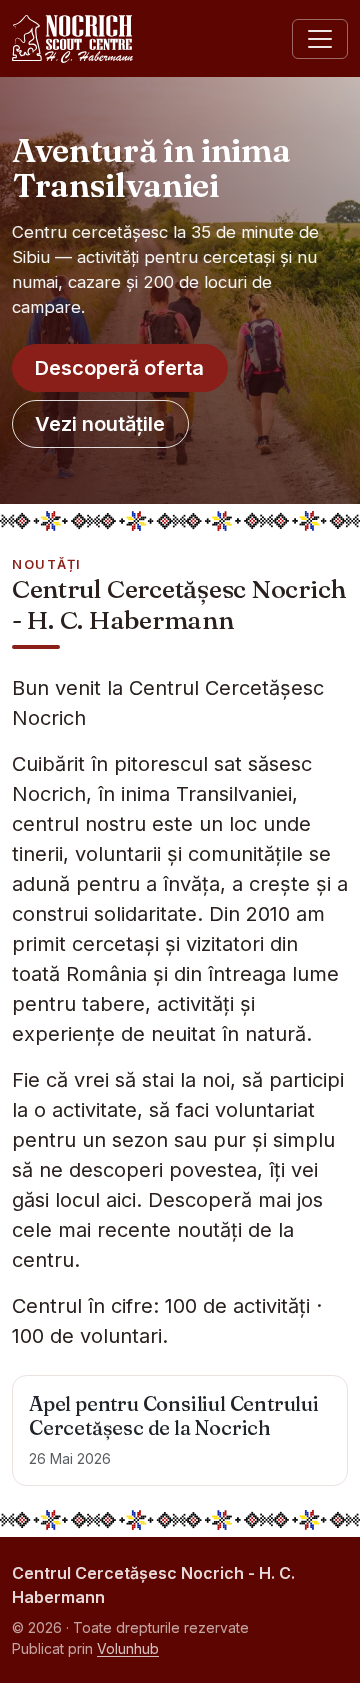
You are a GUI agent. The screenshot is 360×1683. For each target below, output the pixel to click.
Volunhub (128, 1648)
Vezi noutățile (100, 424)
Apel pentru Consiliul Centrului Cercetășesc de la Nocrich (174, 1415)
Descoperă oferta (119, 368)
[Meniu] (320, 39)
